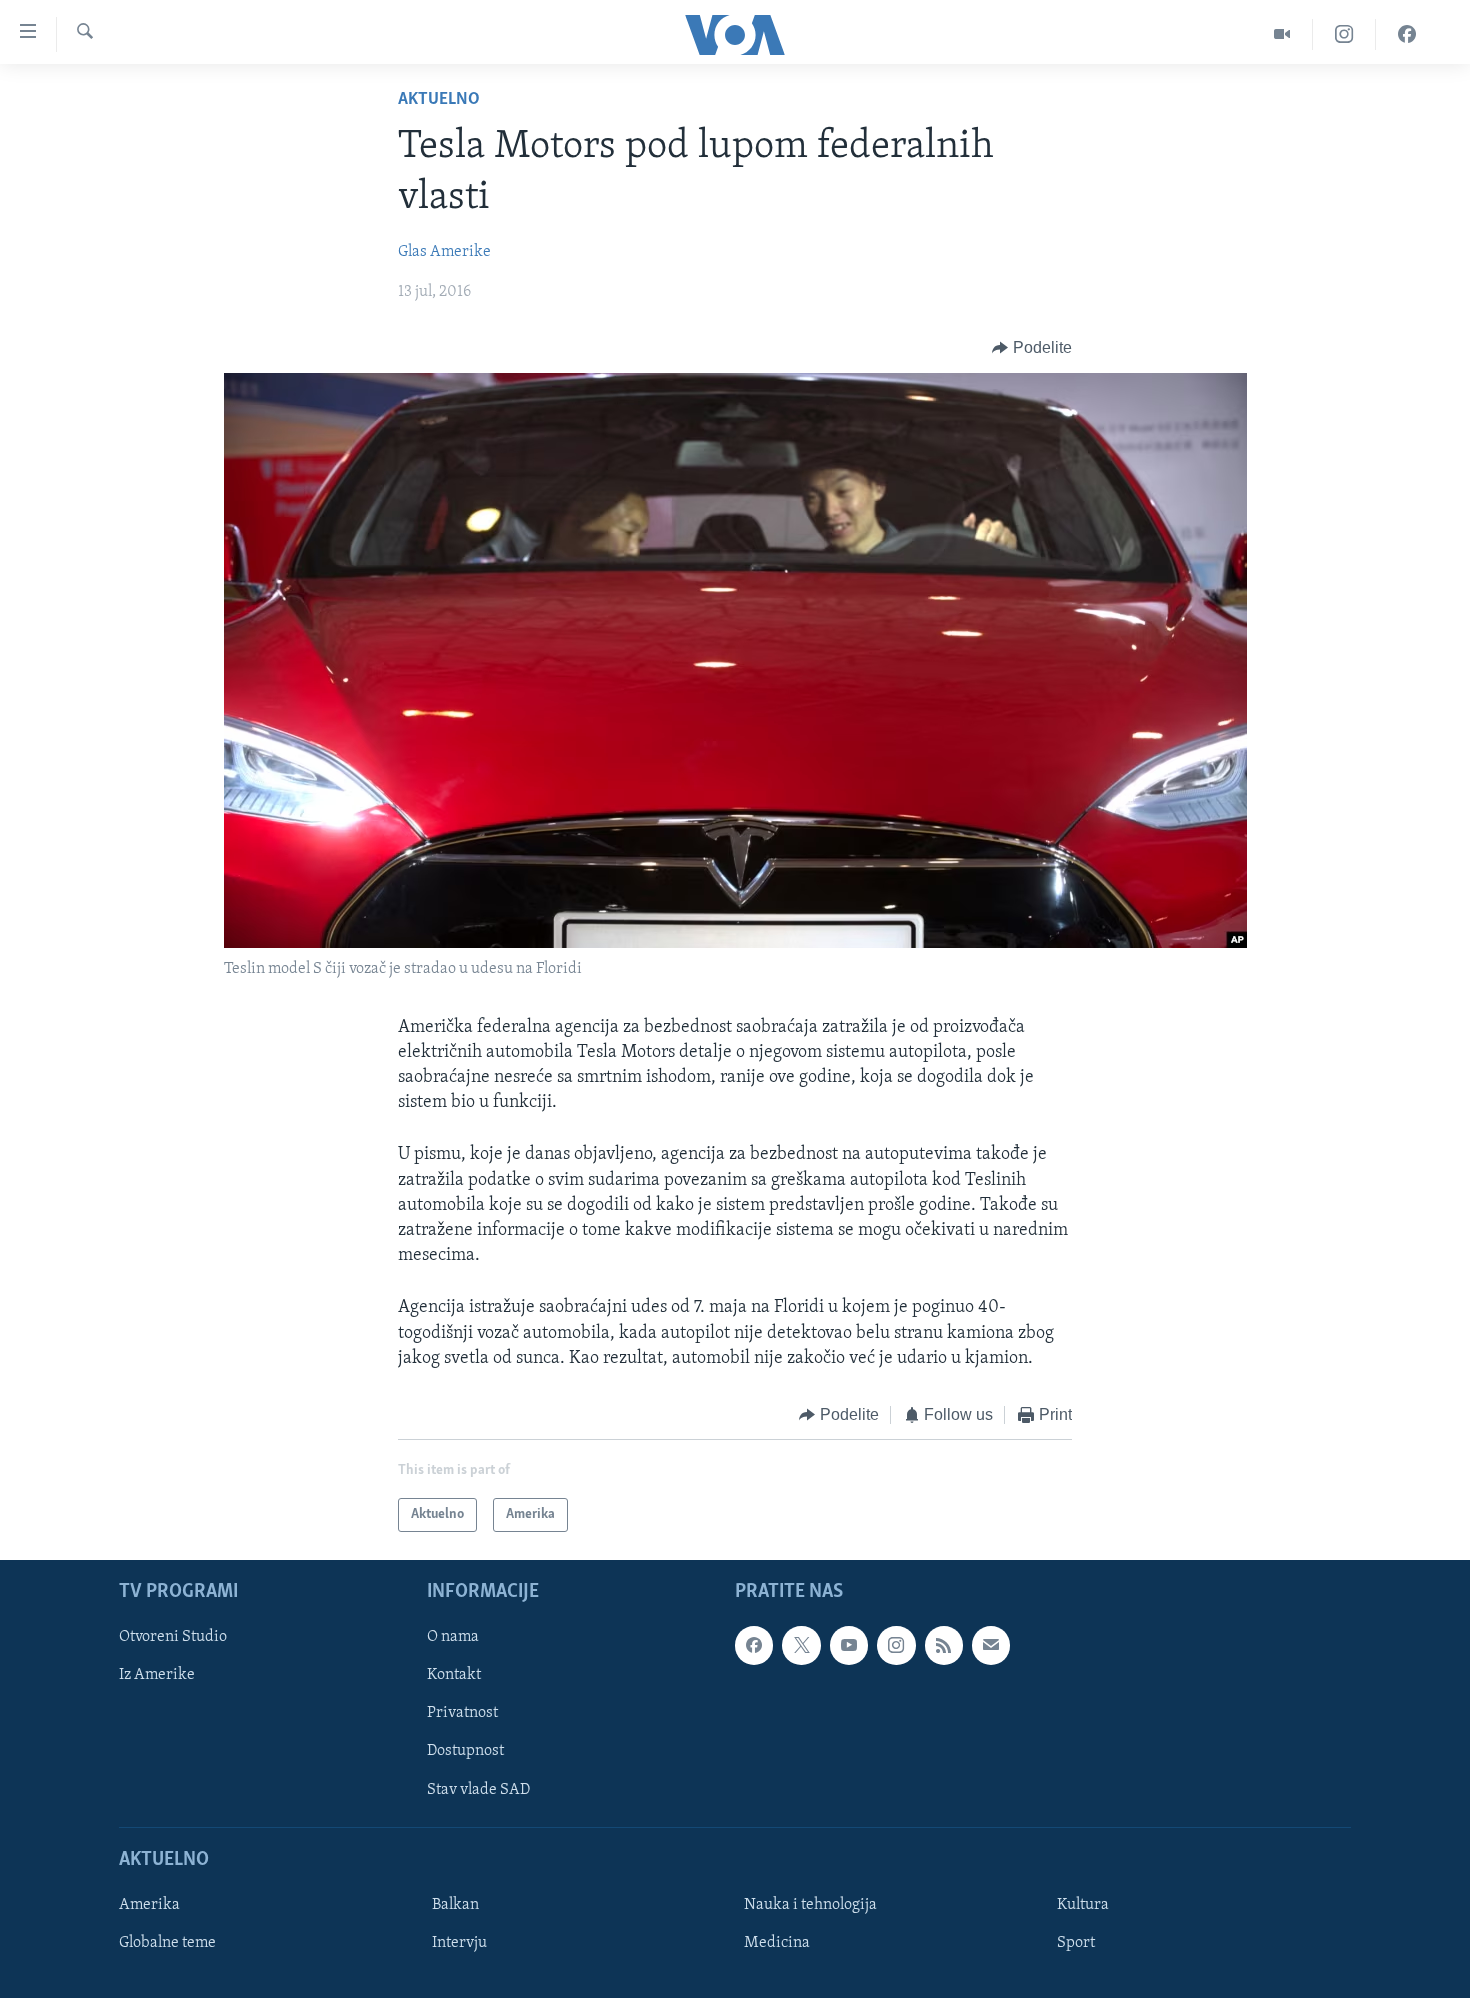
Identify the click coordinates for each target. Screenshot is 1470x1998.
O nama (453, 1638)
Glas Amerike (444, 252)
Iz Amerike (157, 1676)
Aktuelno (439, 100)
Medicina (777, 1943)
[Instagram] (1344, 34)
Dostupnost (465, 1752)
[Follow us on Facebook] (754, 1646)
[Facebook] (1407, 34)
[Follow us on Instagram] (896, 1646)
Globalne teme (167, 1943)
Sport (1076, 1943)
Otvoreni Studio (173, 1638)
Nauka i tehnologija (810, 1905)
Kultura (1083, 1905)
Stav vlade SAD (478, 1790)
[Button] (1032, 348)
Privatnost (462, 1714)
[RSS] (944, 1646)
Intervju (459, 1943)
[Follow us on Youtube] (849, 1646)
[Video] (1282, 34)
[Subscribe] (991, 1646)
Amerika (149, 1905)
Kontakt (454, 1676)
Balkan (455, 1905)
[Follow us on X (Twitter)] (801, 1646)
